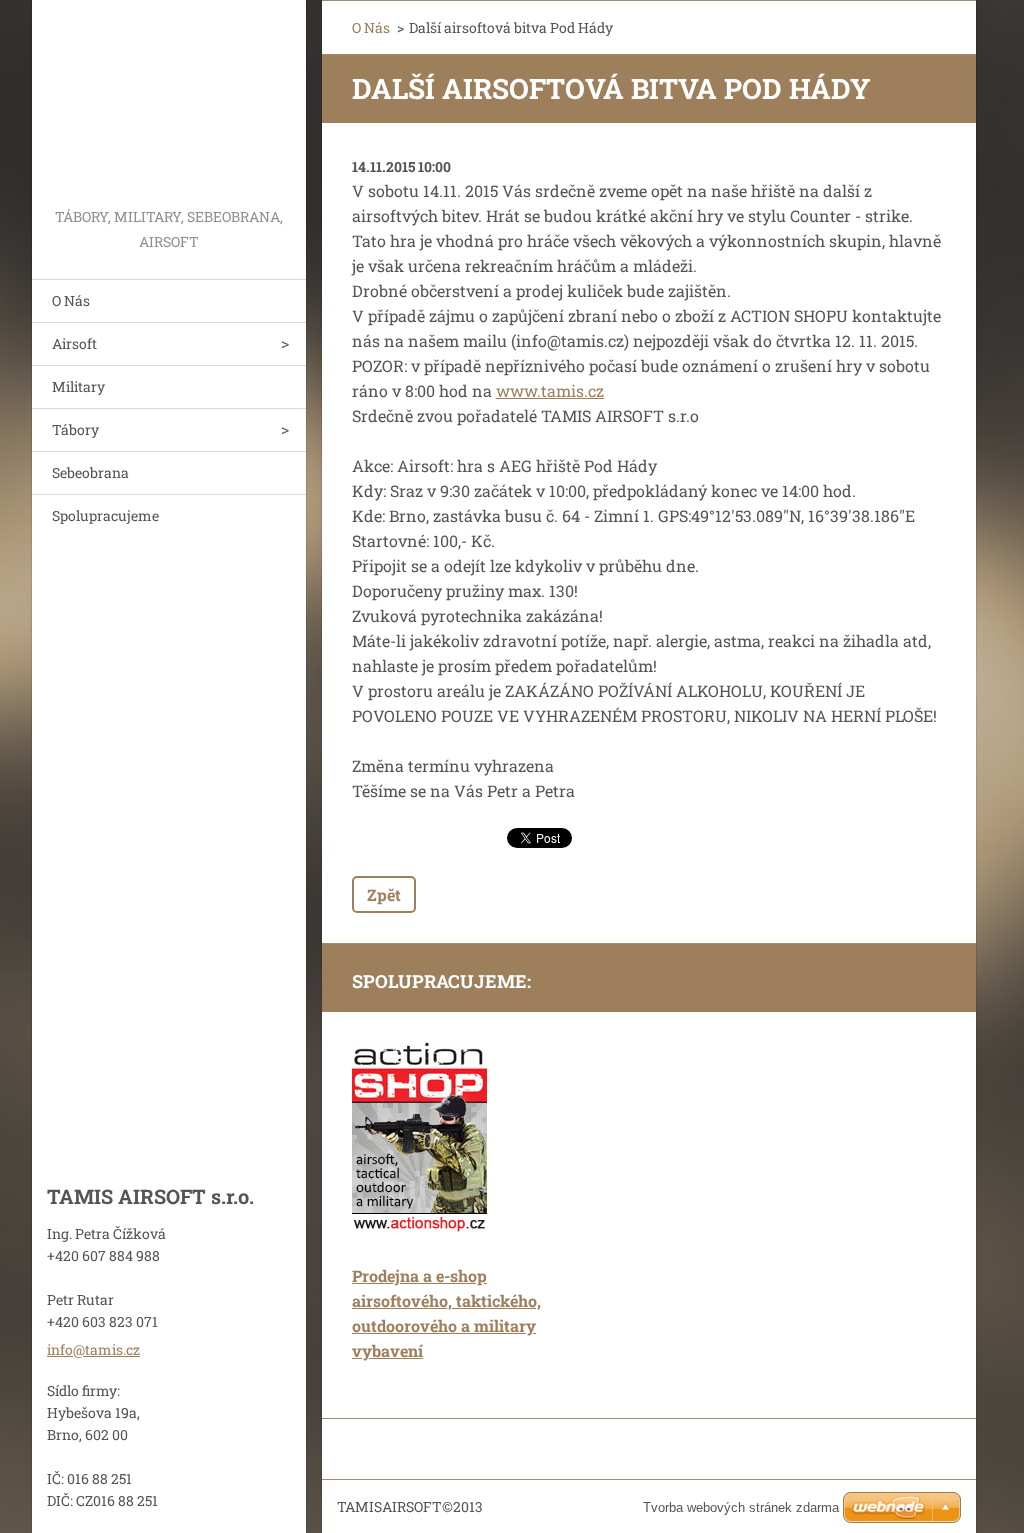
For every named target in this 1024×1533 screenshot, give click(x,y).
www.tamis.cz (550, 390)
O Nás (71, 300)
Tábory (75, 429)
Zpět (384, 894)
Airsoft (74, 343)
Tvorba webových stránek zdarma (741, 1507)
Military (78, 386)
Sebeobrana (90, 472)
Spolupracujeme (105, 515)
